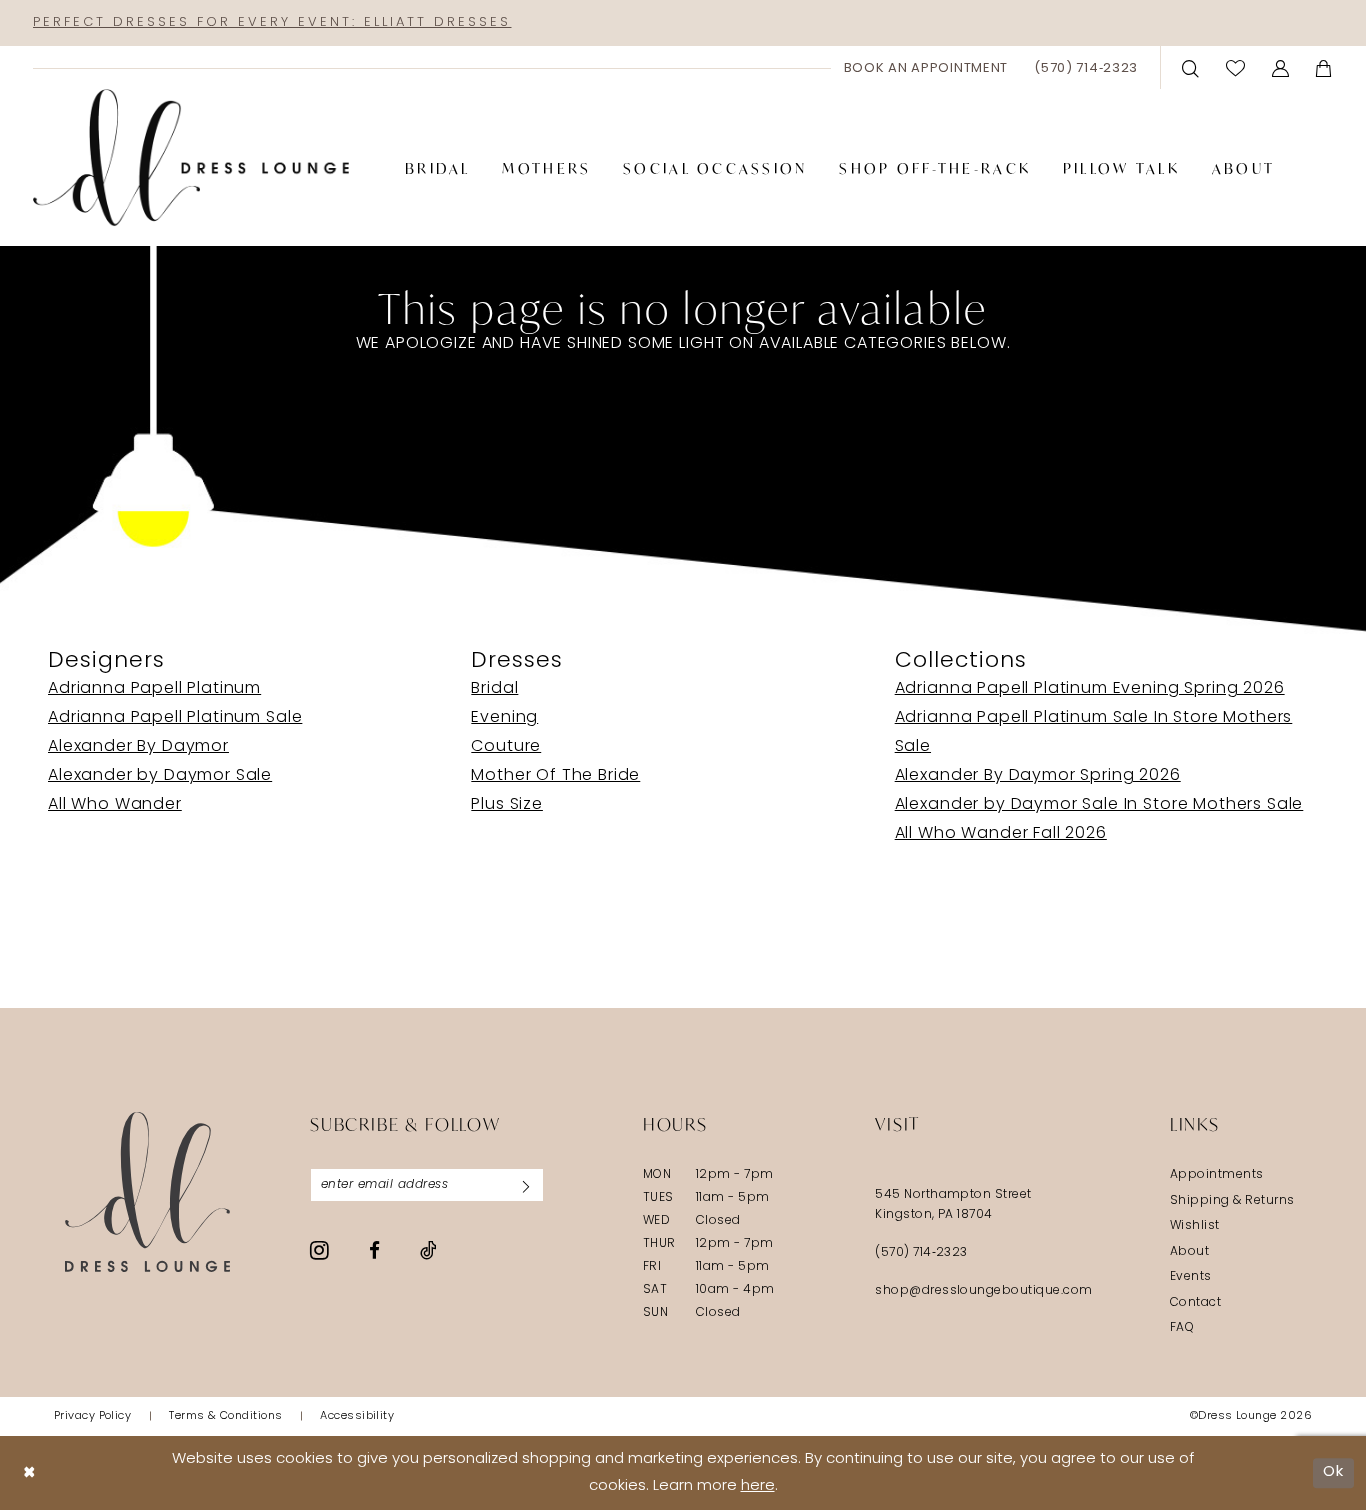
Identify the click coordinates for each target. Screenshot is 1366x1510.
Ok (1333, 1472)
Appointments (1217, 1175)
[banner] (191, 158)
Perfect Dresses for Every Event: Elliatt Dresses (272, 22)
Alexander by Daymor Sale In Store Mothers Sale (1099, 805)
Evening (504, 718)
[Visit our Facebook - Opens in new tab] (374, 1250)
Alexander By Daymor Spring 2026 (1038, 776)
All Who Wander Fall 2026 (1001, 834)
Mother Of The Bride (555, 776)
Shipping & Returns (1232, 1201)
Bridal (494, 689)
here (758, 1486)
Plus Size (507, 805)
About (1189, 1252)
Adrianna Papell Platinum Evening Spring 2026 (1090, 689)
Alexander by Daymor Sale (160, 776)
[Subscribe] (526, 1185)
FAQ (1182, 1328)
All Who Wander (115, 805)
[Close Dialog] (29, 1472)
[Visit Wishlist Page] (1236, 67)
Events (1191, 1277)
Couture (506, 747)
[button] (1281, 67)
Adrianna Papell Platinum (154, 689)
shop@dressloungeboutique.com (984, 1291)
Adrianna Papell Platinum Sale (175, 718)
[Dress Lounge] (147, 1191)
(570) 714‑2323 (921, 1253)
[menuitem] (926, 68)
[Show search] (1191, 67)
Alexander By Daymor (138, 747)
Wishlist (1195, 1226)
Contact (1195, 1303)
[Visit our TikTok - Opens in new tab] (428, 1250)
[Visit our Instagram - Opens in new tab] (319, 1250)
